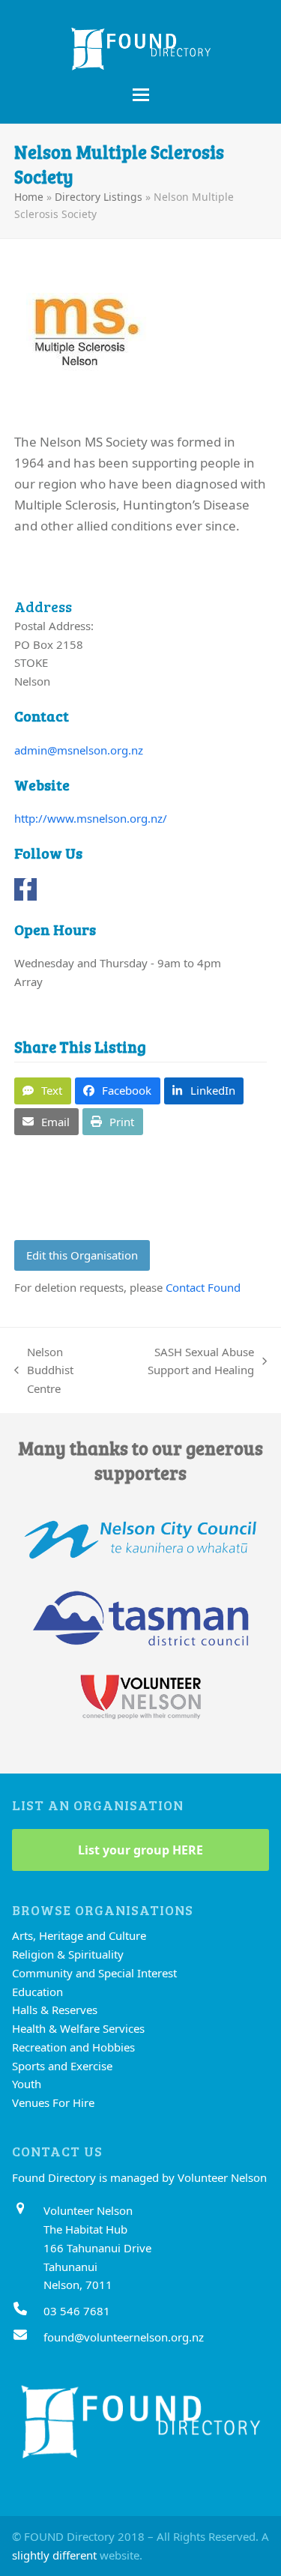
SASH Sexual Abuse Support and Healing (187, 1362)
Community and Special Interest (94, 1973)
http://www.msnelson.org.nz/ (91, 818)
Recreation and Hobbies (73, 2047)
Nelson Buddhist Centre (44, 1371)
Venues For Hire (53, 2102)
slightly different (54, 2555)
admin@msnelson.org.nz (79, 750)
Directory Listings (99, 197)
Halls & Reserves (55, 2010)
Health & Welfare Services (78, 2028)
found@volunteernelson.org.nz (124, 2337)
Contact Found (203, 1287)
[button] (141, 95)
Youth (27, 2084)
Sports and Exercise (62, 2066)
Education (37, 1992)
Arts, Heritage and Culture (79, 1935)
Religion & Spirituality (68, 1954)
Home (29, 197)
